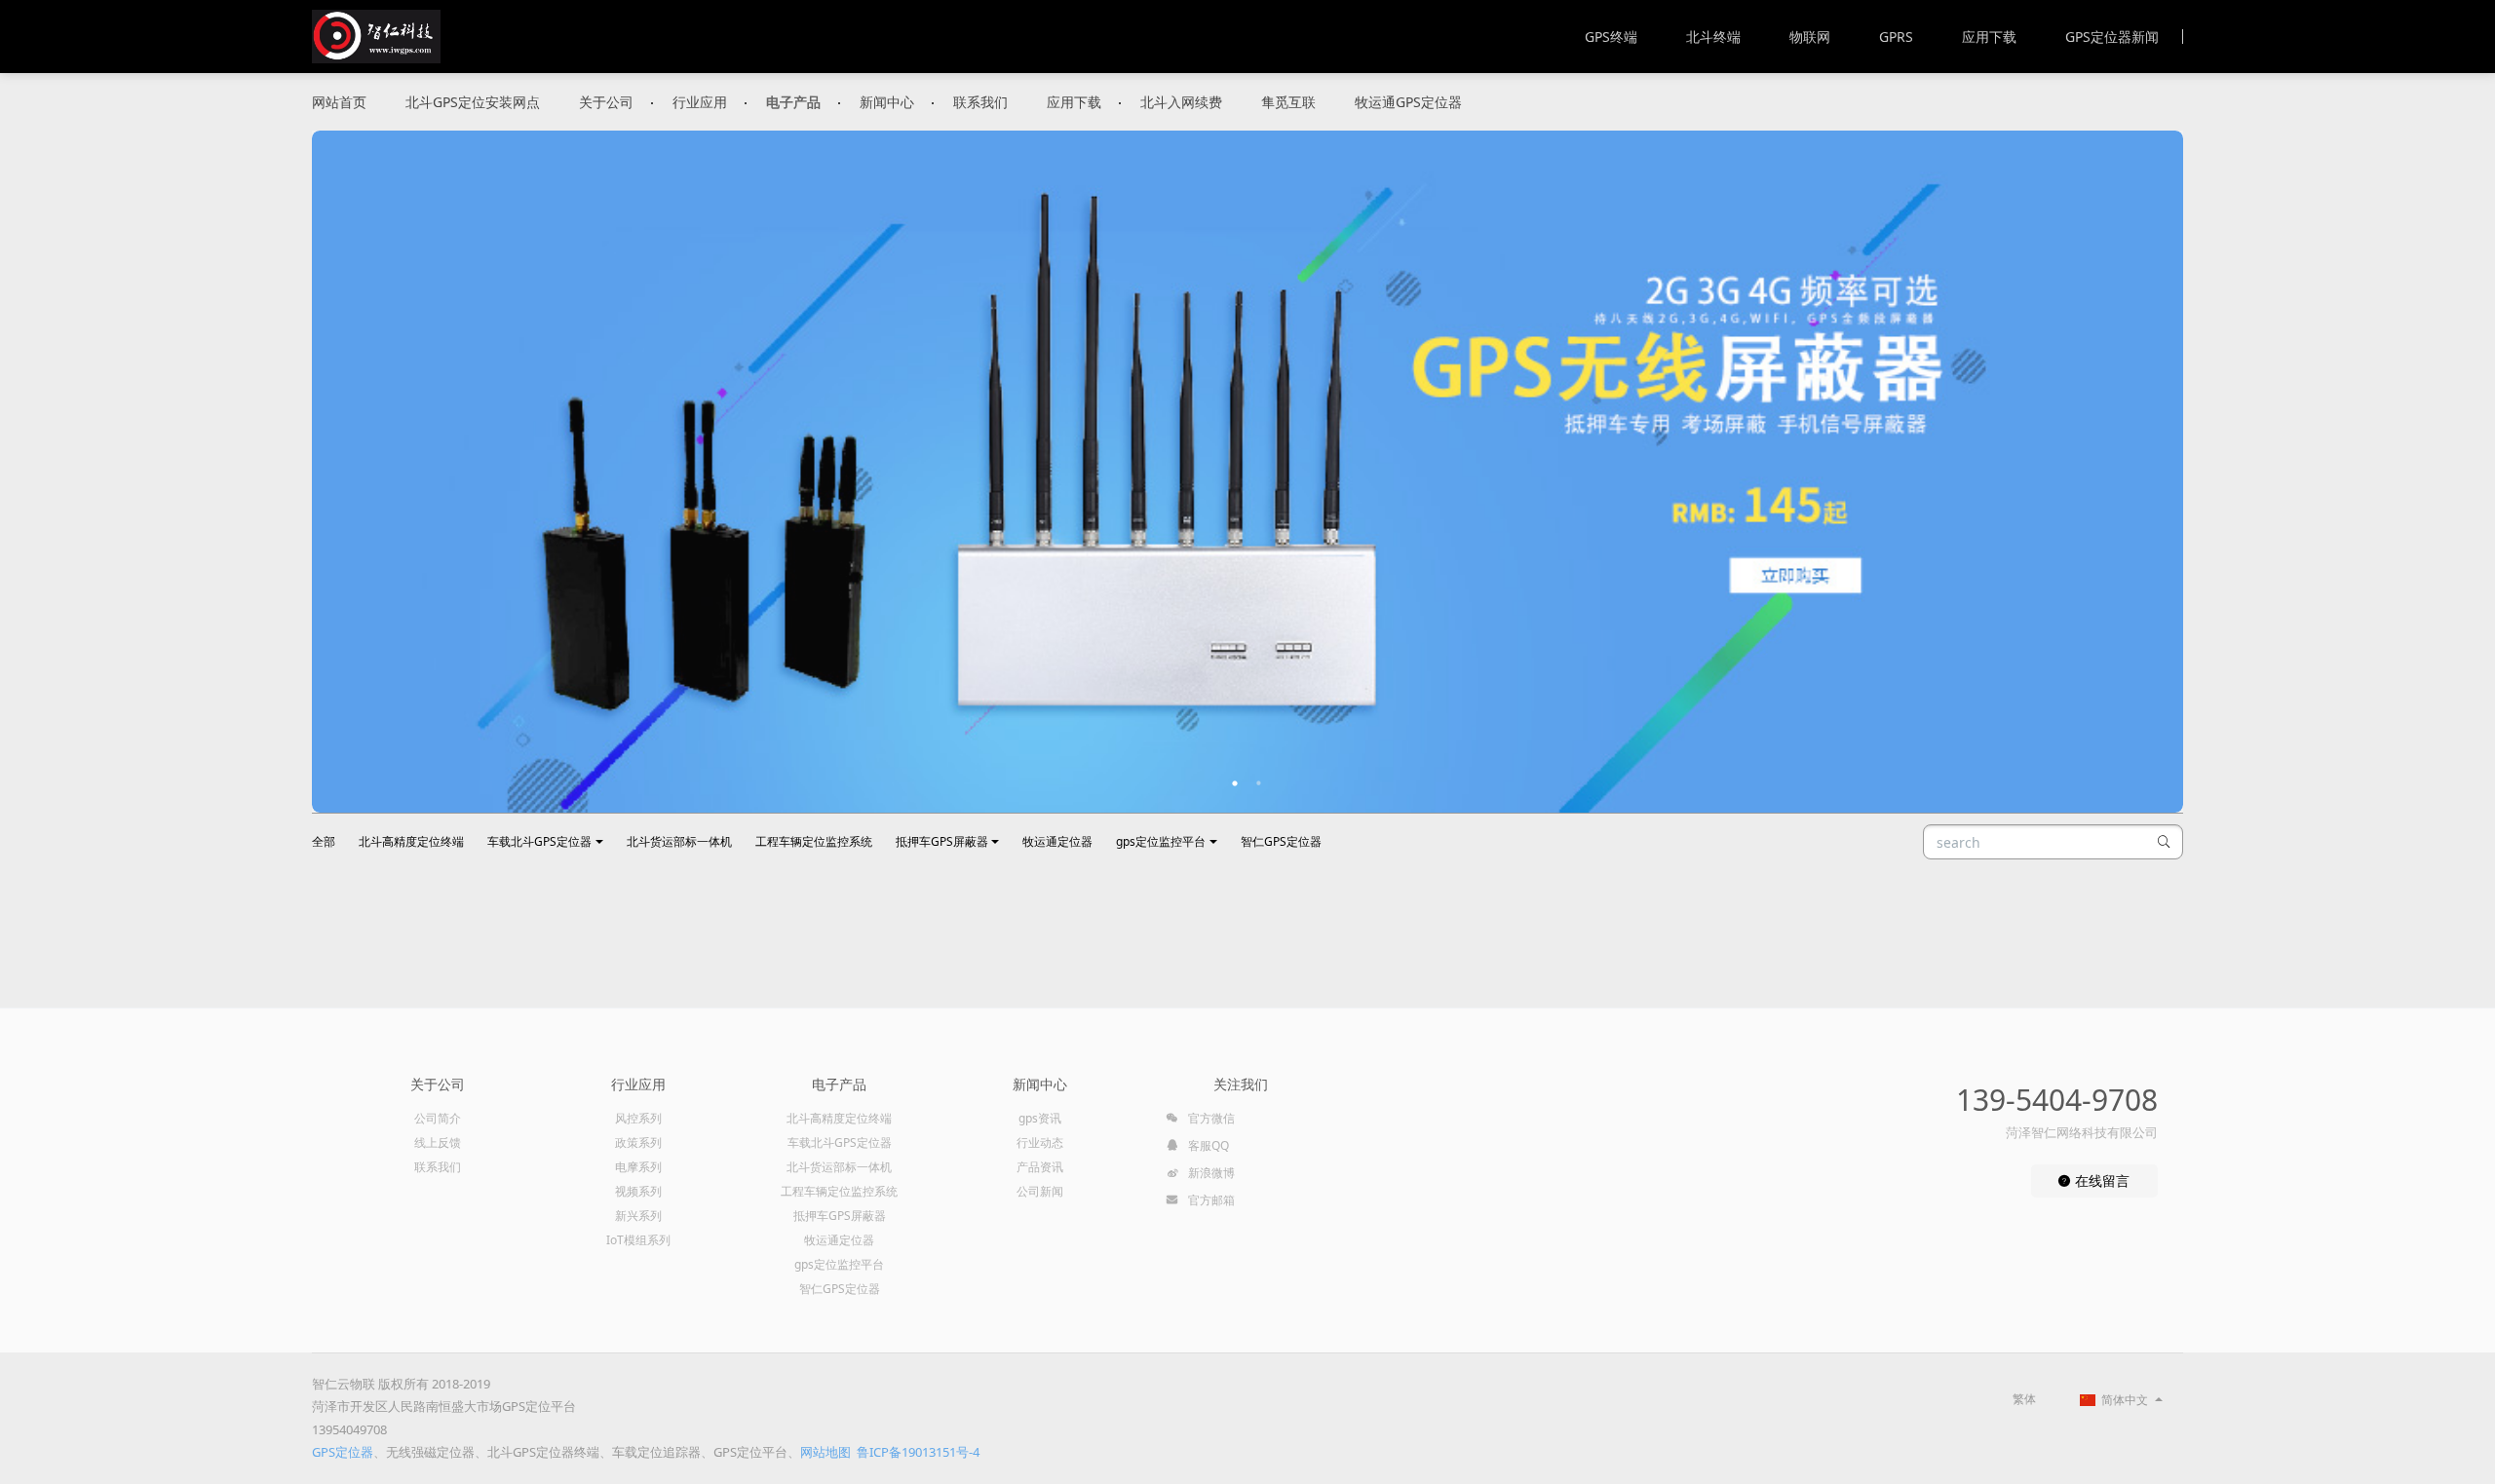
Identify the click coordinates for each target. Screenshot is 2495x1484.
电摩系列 (638, 1167)
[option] (1247, 472)
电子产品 (793, 102)
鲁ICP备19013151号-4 (918, 1452)
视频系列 (638, 1191)
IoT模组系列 (638, 1240)
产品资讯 (1040, 1167)
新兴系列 (638, 1216)
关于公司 (606, 102)
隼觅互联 (1288, 102)
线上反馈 (438, 1142)
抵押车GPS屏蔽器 (942, 841)
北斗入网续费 (1181, 102)
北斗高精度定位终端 (411, 841)
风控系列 (638, 1118)
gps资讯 (1040, 1118)
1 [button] (1236, 783)
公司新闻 (1040, 1191)
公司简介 (438, 1118)
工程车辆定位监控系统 (814, 841)
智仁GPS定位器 (1281, 841)
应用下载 (1989, 37)
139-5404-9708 (2057, 1100)
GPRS (1896, 37)
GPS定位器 (343, 1452)
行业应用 (700, 102)
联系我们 (980, 102)
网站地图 (825, 1452)
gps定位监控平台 (1161, 841)
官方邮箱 (1210, 1200)
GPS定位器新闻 (2112, 37)
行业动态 (1040, 1142)
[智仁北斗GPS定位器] (376, 37)
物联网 (1810, 37)
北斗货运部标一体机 (679, 841)
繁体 (2024, 1399)
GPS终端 (1611, 37)
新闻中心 (887, 102)
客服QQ (1207, 1145)
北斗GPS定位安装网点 (473, 102)
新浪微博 (1210, 1173)
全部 (324, 841)
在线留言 (2100, 1180)
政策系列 (638, 1142)
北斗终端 (1713, 37)
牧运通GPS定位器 (1408, 102)
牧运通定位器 (1057, 841)
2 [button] (1259, 783)
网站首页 (339, 102)
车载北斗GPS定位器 (539, 841)
